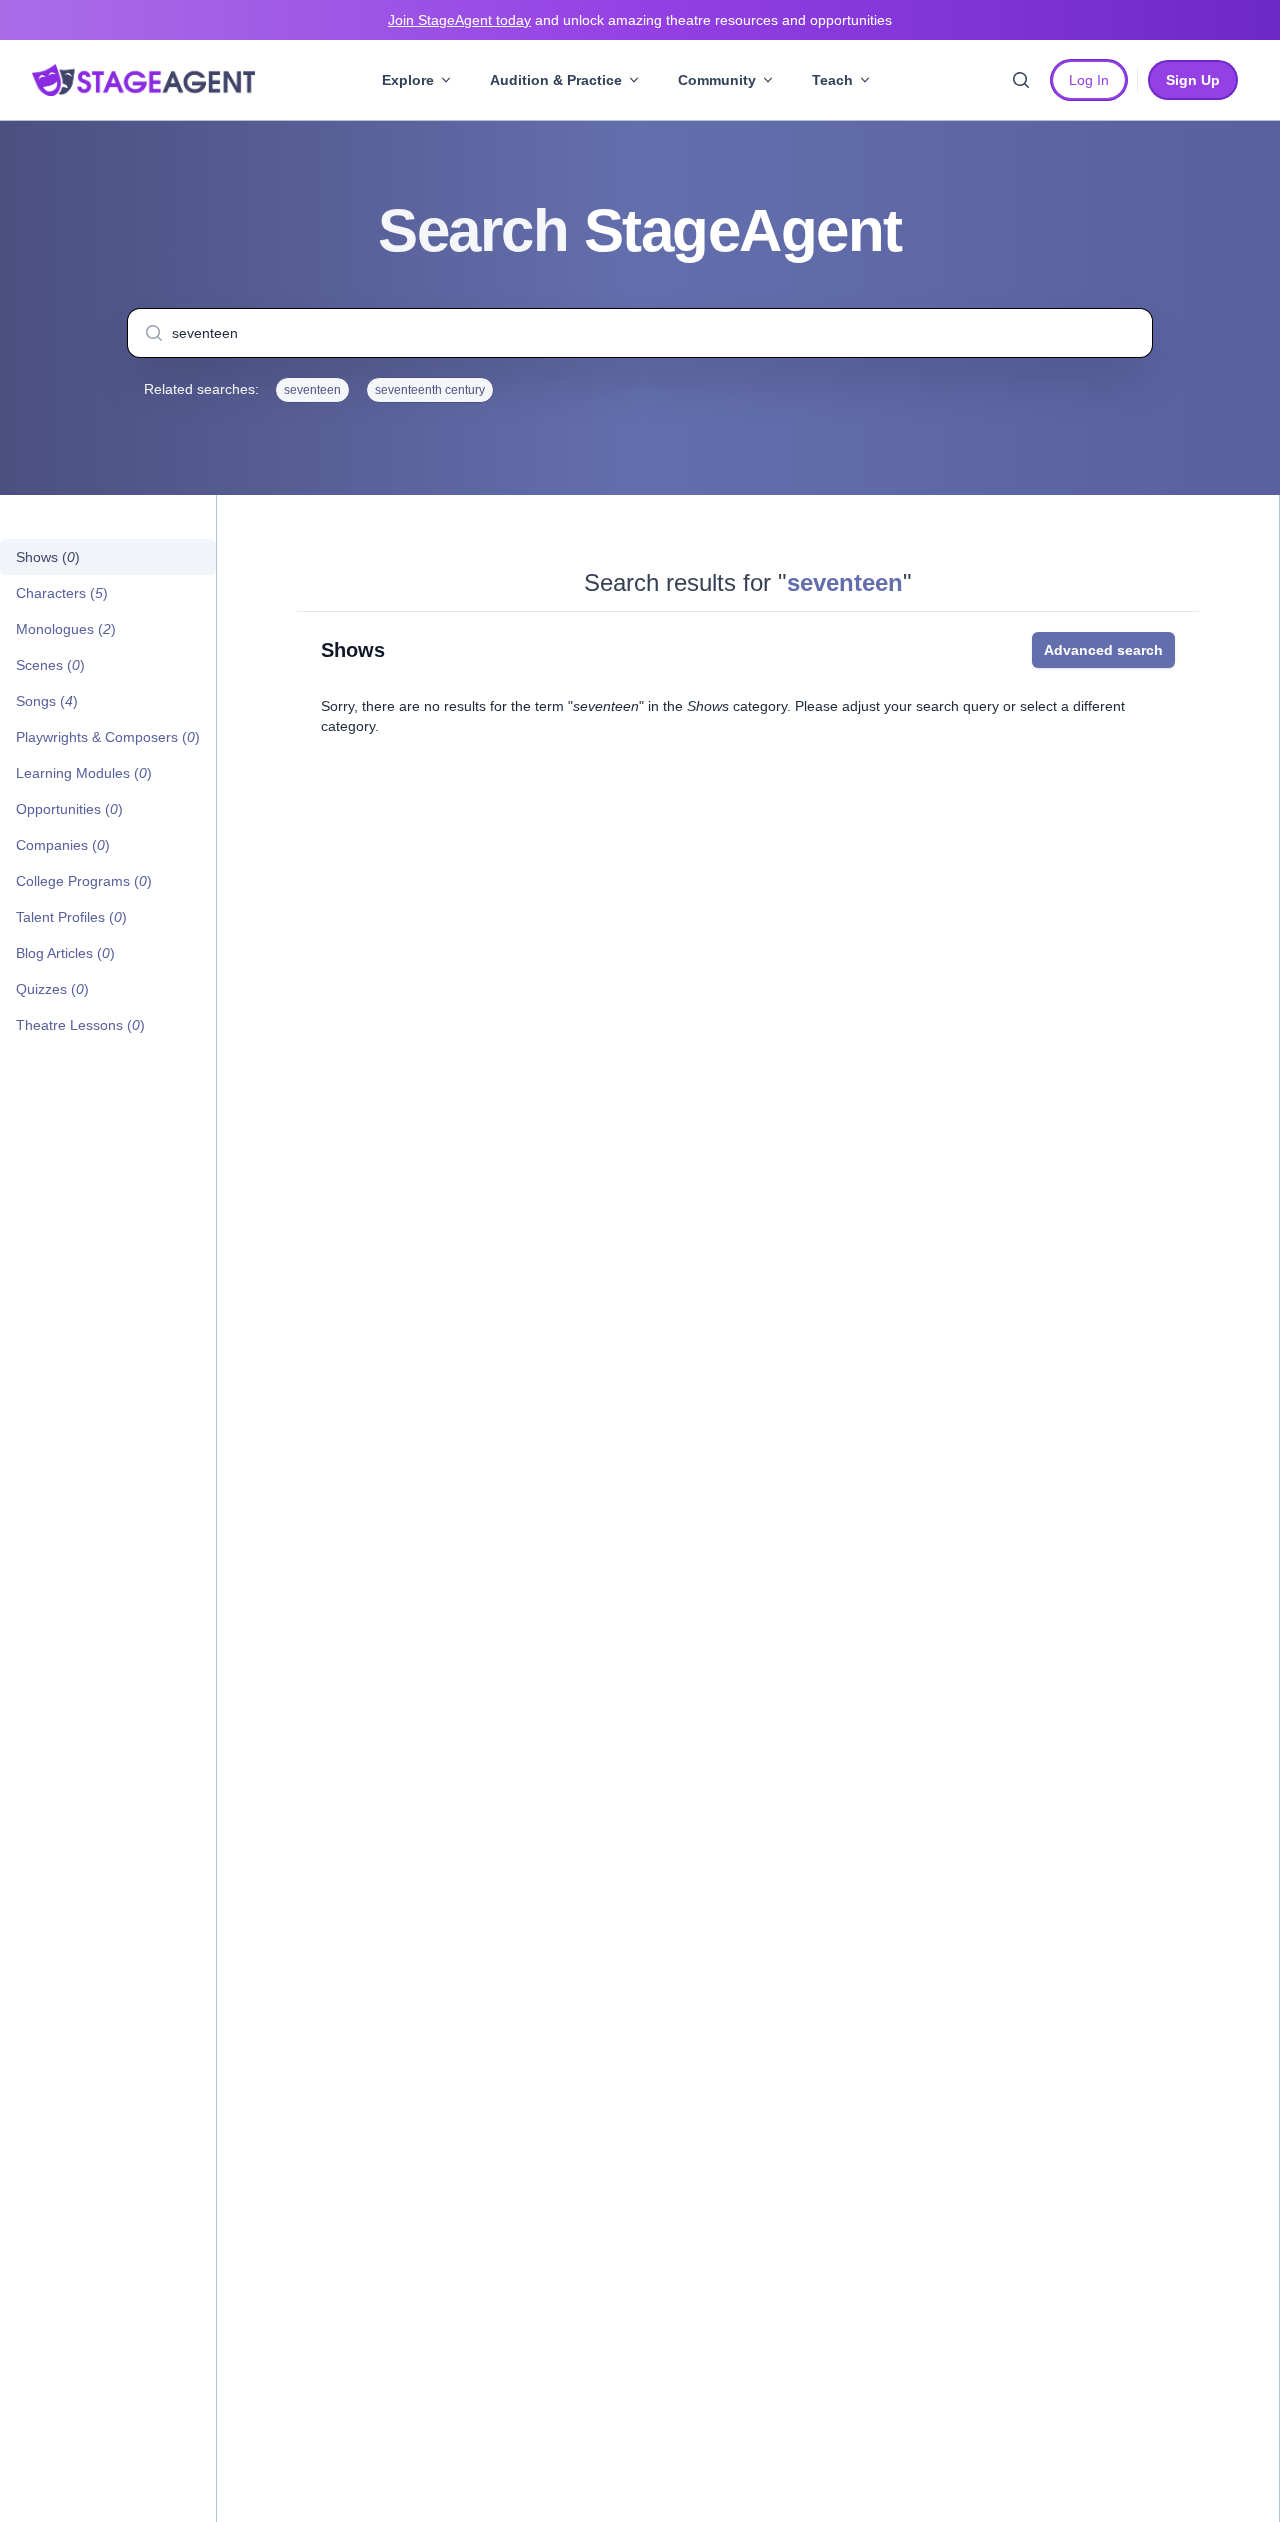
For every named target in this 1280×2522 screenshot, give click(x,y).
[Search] (1021, 80)
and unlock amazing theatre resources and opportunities (640, 20)
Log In (1089, 80)
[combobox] (640, 333)
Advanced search (1103, 650)
